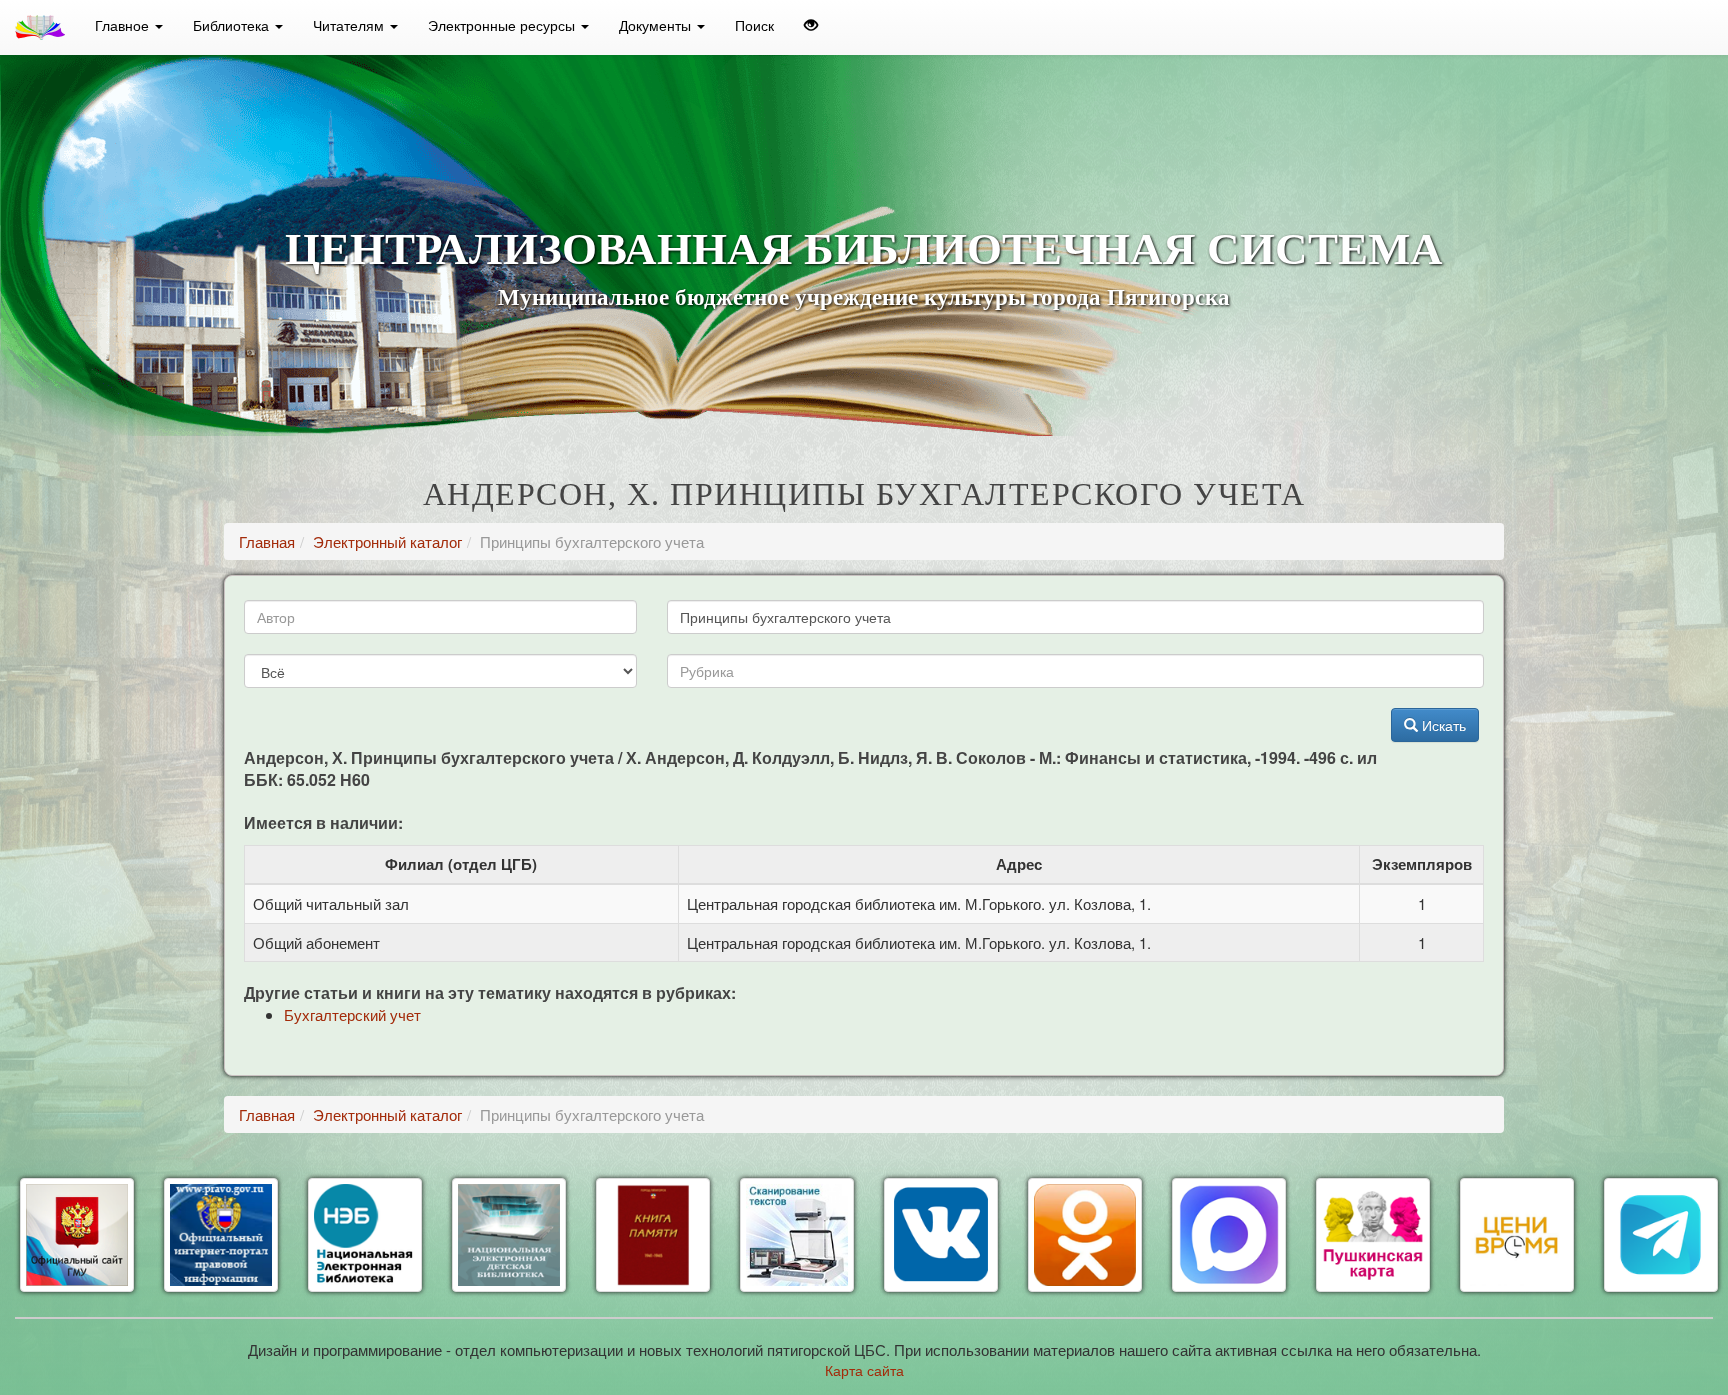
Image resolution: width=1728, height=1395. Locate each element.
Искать (1442, 725)
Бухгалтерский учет (352, 1014)
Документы (657, 25)
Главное (124, 25)
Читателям (350, 25)
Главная (267, 541)
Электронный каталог (387, 541)
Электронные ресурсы (503, 25)
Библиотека (233, 25)
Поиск (754, 25)
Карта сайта (864, 1370)
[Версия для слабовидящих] (811, 25)
